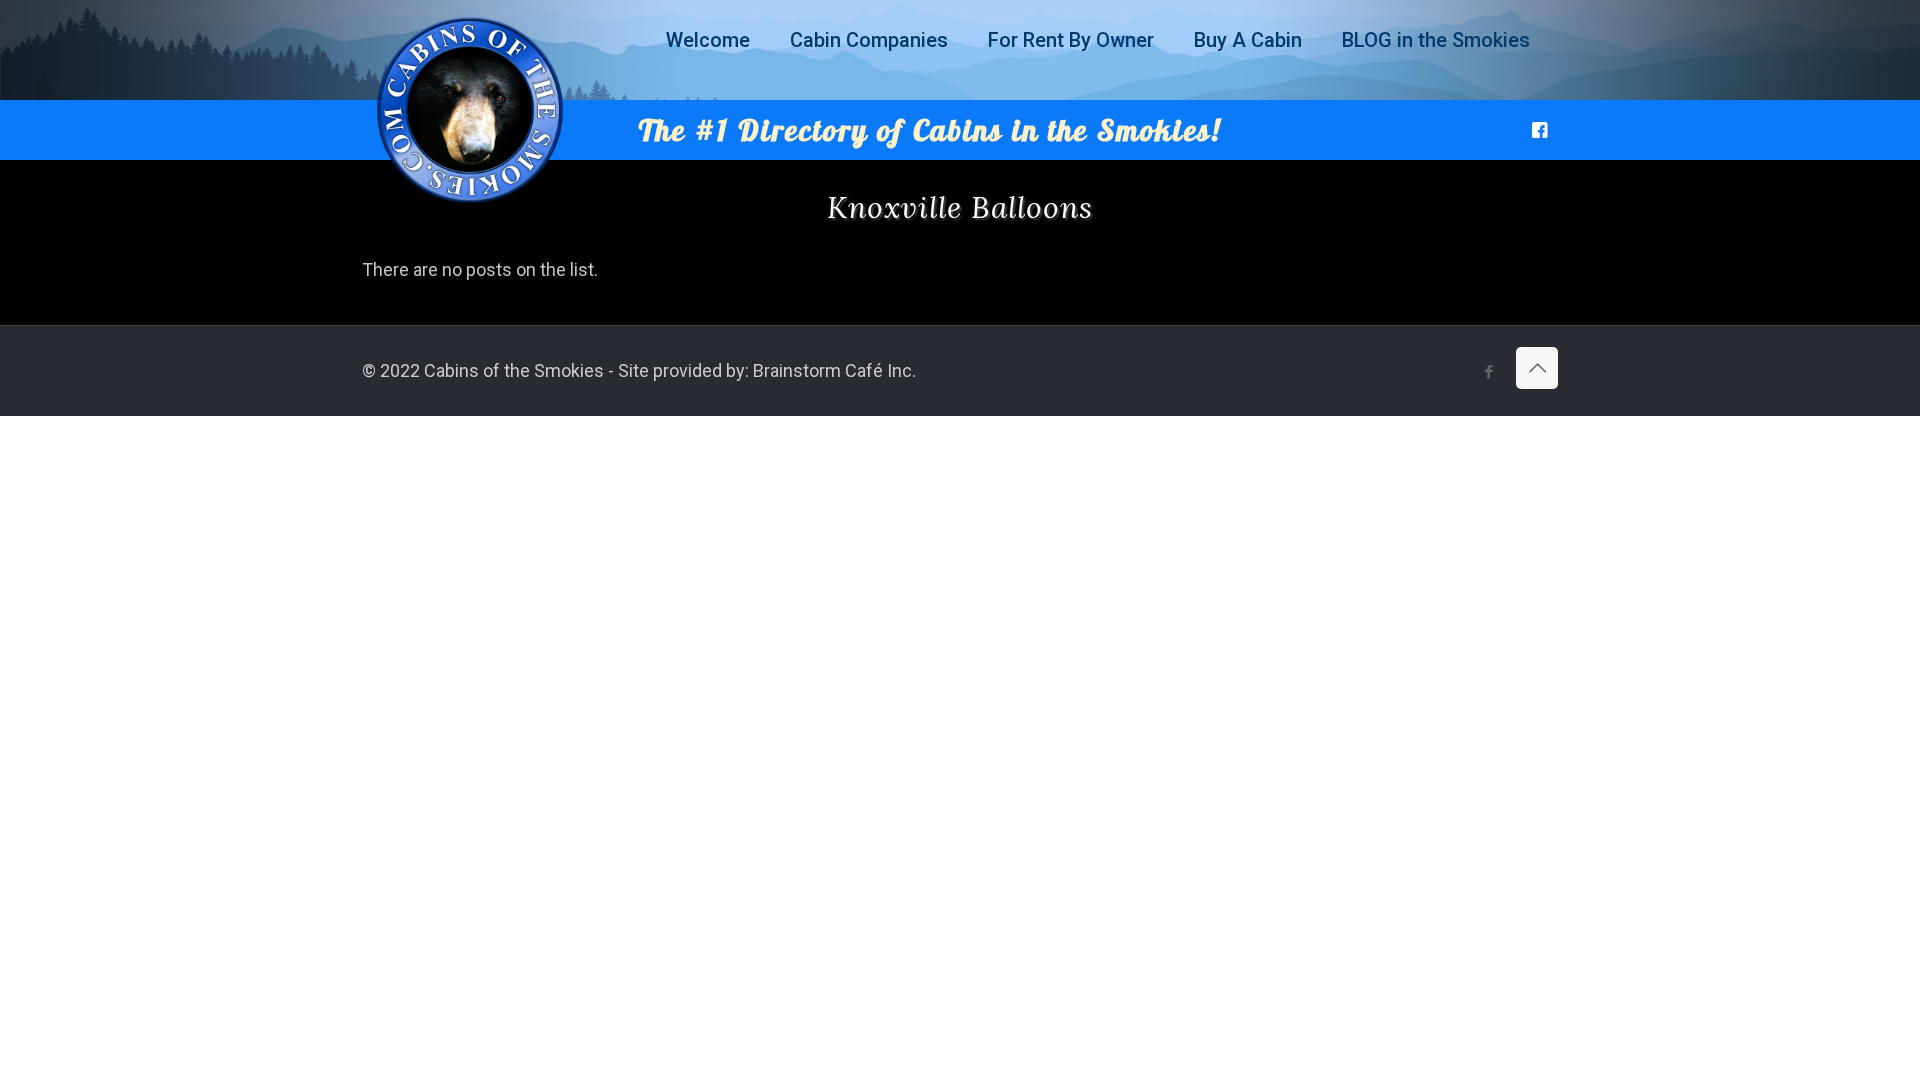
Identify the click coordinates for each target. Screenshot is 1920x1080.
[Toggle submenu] (708, 90)
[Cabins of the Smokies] (470, 203)
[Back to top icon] (1537, 368)
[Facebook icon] (1488, 372)
